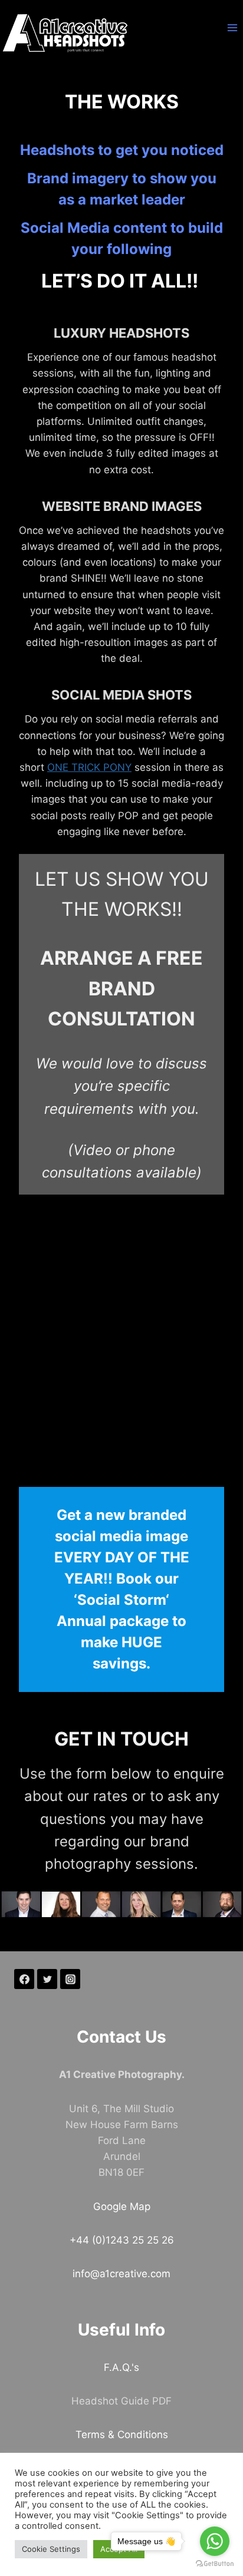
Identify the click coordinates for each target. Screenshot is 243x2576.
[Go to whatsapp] (215, 2541)
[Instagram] (70, 1979)
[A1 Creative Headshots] (65, 33)
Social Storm (121, 1600)
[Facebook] (24, 1979)
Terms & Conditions (122, 2435)
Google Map (122, 2206)
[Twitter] (47, 1979)
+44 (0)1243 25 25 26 (122, 2240)
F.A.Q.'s (121, 2367)
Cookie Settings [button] (51, 2549)
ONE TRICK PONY (89, 767)
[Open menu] (232, 27)
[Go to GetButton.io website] (215, 2564)
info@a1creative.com (121, 2274)
